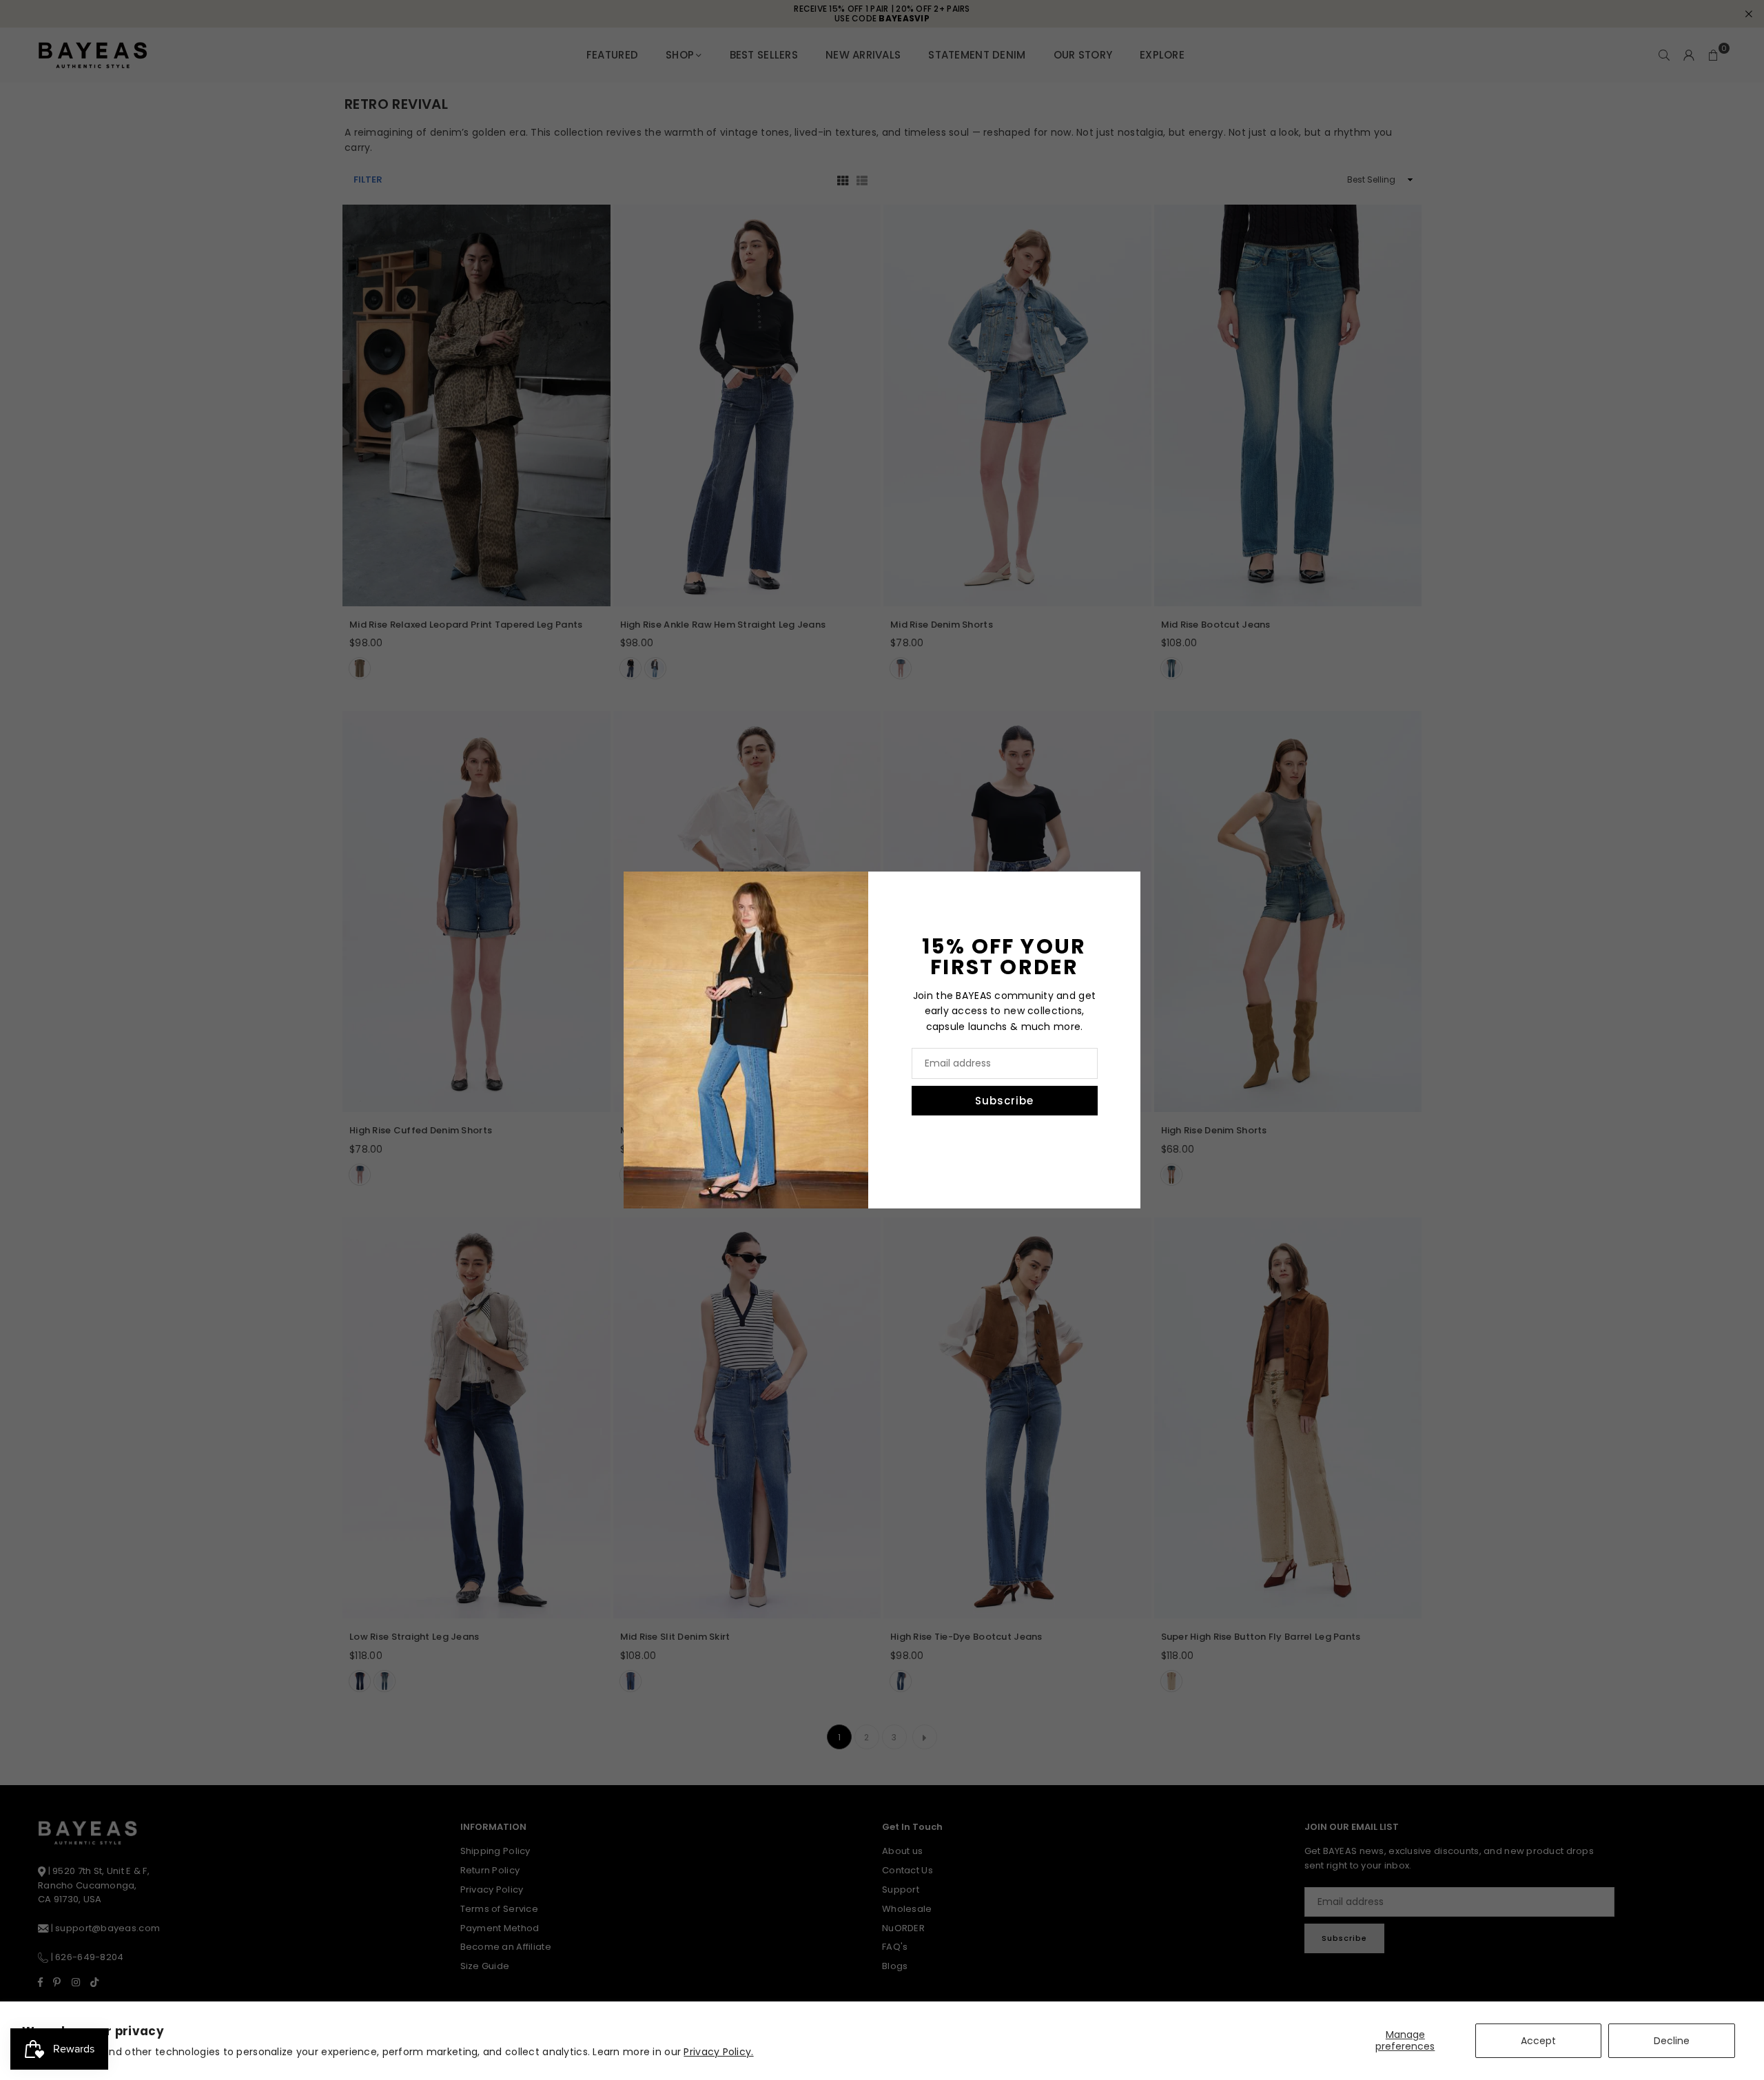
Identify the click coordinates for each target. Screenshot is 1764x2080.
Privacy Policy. (718, 2052)
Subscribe (1004, 1101)
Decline (1672, 2041)
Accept (1538, 2041)
